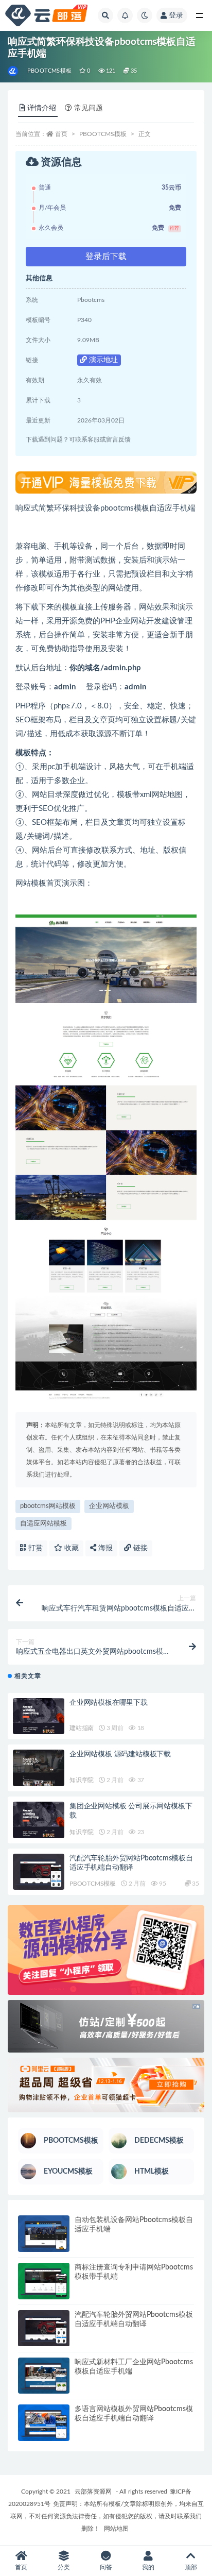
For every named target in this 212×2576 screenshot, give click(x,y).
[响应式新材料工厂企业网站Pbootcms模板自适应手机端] (44, 2376)
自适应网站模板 (43, 1524)
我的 (148, 2567)
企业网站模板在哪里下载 (109, 1703)
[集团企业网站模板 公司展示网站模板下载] (39, 1820)
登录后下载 (106, 257)
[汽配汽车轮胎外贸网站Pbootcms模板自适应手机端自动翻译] (39, 1872)
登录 (176, 15)
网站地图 (116, 2529)
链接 (139, 1548)
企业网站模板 (109, 1506)
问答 (106, 2567)
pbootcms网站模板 (48, 1506)
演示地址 (102, 360)
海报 (104, 1548)
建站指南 (82, 1728)
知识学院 (82, 1780)
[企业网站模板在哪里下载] (39, 1716)
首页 (61, 134)
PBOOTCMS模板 (49, 71)
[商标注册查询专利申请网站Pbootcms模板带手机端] (44, 2281)
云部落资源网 (93, 2492)
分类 (64, 2567)
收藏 (70, 1548)
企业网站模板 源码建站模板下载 (120, 1754)
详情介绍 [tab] (42, 108)
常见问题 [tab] (89, 108)
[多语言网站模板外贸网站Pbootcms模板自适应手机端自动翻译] (44, 2423)
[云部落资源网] (14, 71)
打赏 (34, 1548)
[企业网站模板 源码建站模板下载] (39, 1768)
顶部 (191, 2567)
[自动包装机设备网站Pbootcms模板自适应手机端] (44, 2234)
